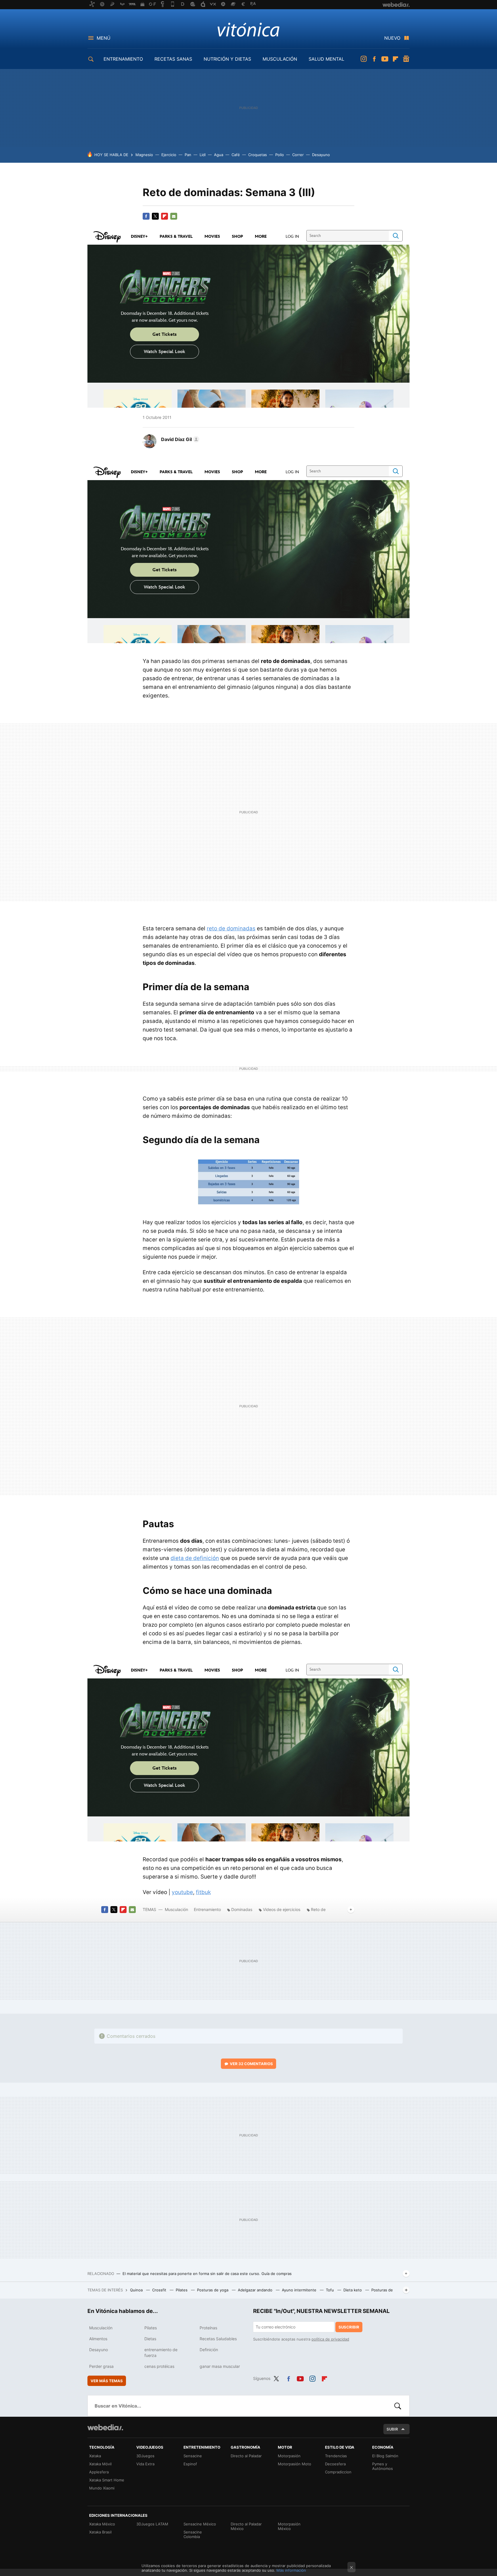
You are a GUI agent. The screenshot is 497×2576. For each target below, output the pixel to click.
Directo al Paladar (246, 2456)
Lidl (203, 155)
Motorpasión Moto (295, 2464)
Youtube (385, 59)
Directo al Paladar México (246, 2526)
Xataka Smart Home (107, 2480)
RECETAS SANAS (173, 59)
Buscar (398, 2406)
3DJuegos (145, 2456)
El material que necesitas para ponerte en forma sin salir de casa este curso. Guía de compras (207, 2274)
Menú (104, 38)
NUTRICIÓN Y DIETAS (227, 59)
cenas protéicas (159, 2366)
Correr (298, 155)
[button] (179, 439)
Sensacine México (200, 2524)
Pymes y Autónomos (383, 2466)
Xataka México (102, 2524)
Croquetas (258, 155)
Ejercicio (169, 155)
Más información (291, 2570)
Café (236, 155)
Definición (209, 2350)
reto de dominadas (231, 928)
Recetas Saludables (218, 2339)
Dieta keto (353, 2290)
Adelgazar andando (256, 2290)
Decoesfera (335, 2464)
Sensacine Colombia (193, 2534)
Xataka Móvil (100, 2464)
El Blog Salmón (385, 2456)
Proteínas (208, 2328)
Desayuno (321, 155)
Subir (392, 2429)
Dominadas (242, 1909)
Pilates (182, 2290)
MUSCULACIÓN (280, 59)
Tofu (330, 2290)
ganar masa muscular (220, 2366)
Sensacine (193, 2456)
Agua (219, 155)
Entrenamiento (207, 1909)
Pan (188, 155)
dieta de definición (195, 1558)
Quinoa (137, 2290)
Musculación (176, 1909)
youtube (182, 1892)
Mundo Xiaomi (102, 2488)
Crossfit (160, 2290)
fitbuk (203, 1892)
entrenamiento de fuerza (161, 2352)
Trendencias (336, 2456)
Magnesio (144, 155)
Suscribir (349, 2327)
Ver (251, 2064)
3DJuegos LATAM (152, 2524)
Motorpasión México (289, 2526)
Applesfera (99, 2472)
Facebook (374, 59)
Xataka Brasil (100, 2532)
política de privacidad (330, 2339)
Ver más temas (107, 2381)
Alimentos (98, 2339)
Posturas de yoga (213, 2290)
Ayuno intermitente (300, 2290)
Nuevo (392, 38)
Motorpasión (289, 2456)
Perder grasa (101, 2366)
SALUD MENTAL (326, 59)
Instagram (364, 59)
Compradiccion (338, 2472)
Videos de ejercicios (282, 1909)
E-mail (174, 216)
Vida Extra (145, 2464)
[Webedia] (105, 2427)
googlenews (406, 59)
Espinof (190, 2464)
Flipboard (395, 59)
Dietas (150, 2339)
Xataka (95, 2456)
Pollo (280, 155)
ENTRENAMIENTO (123, 59)
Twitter (155, 216)
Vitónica (248, 29)
